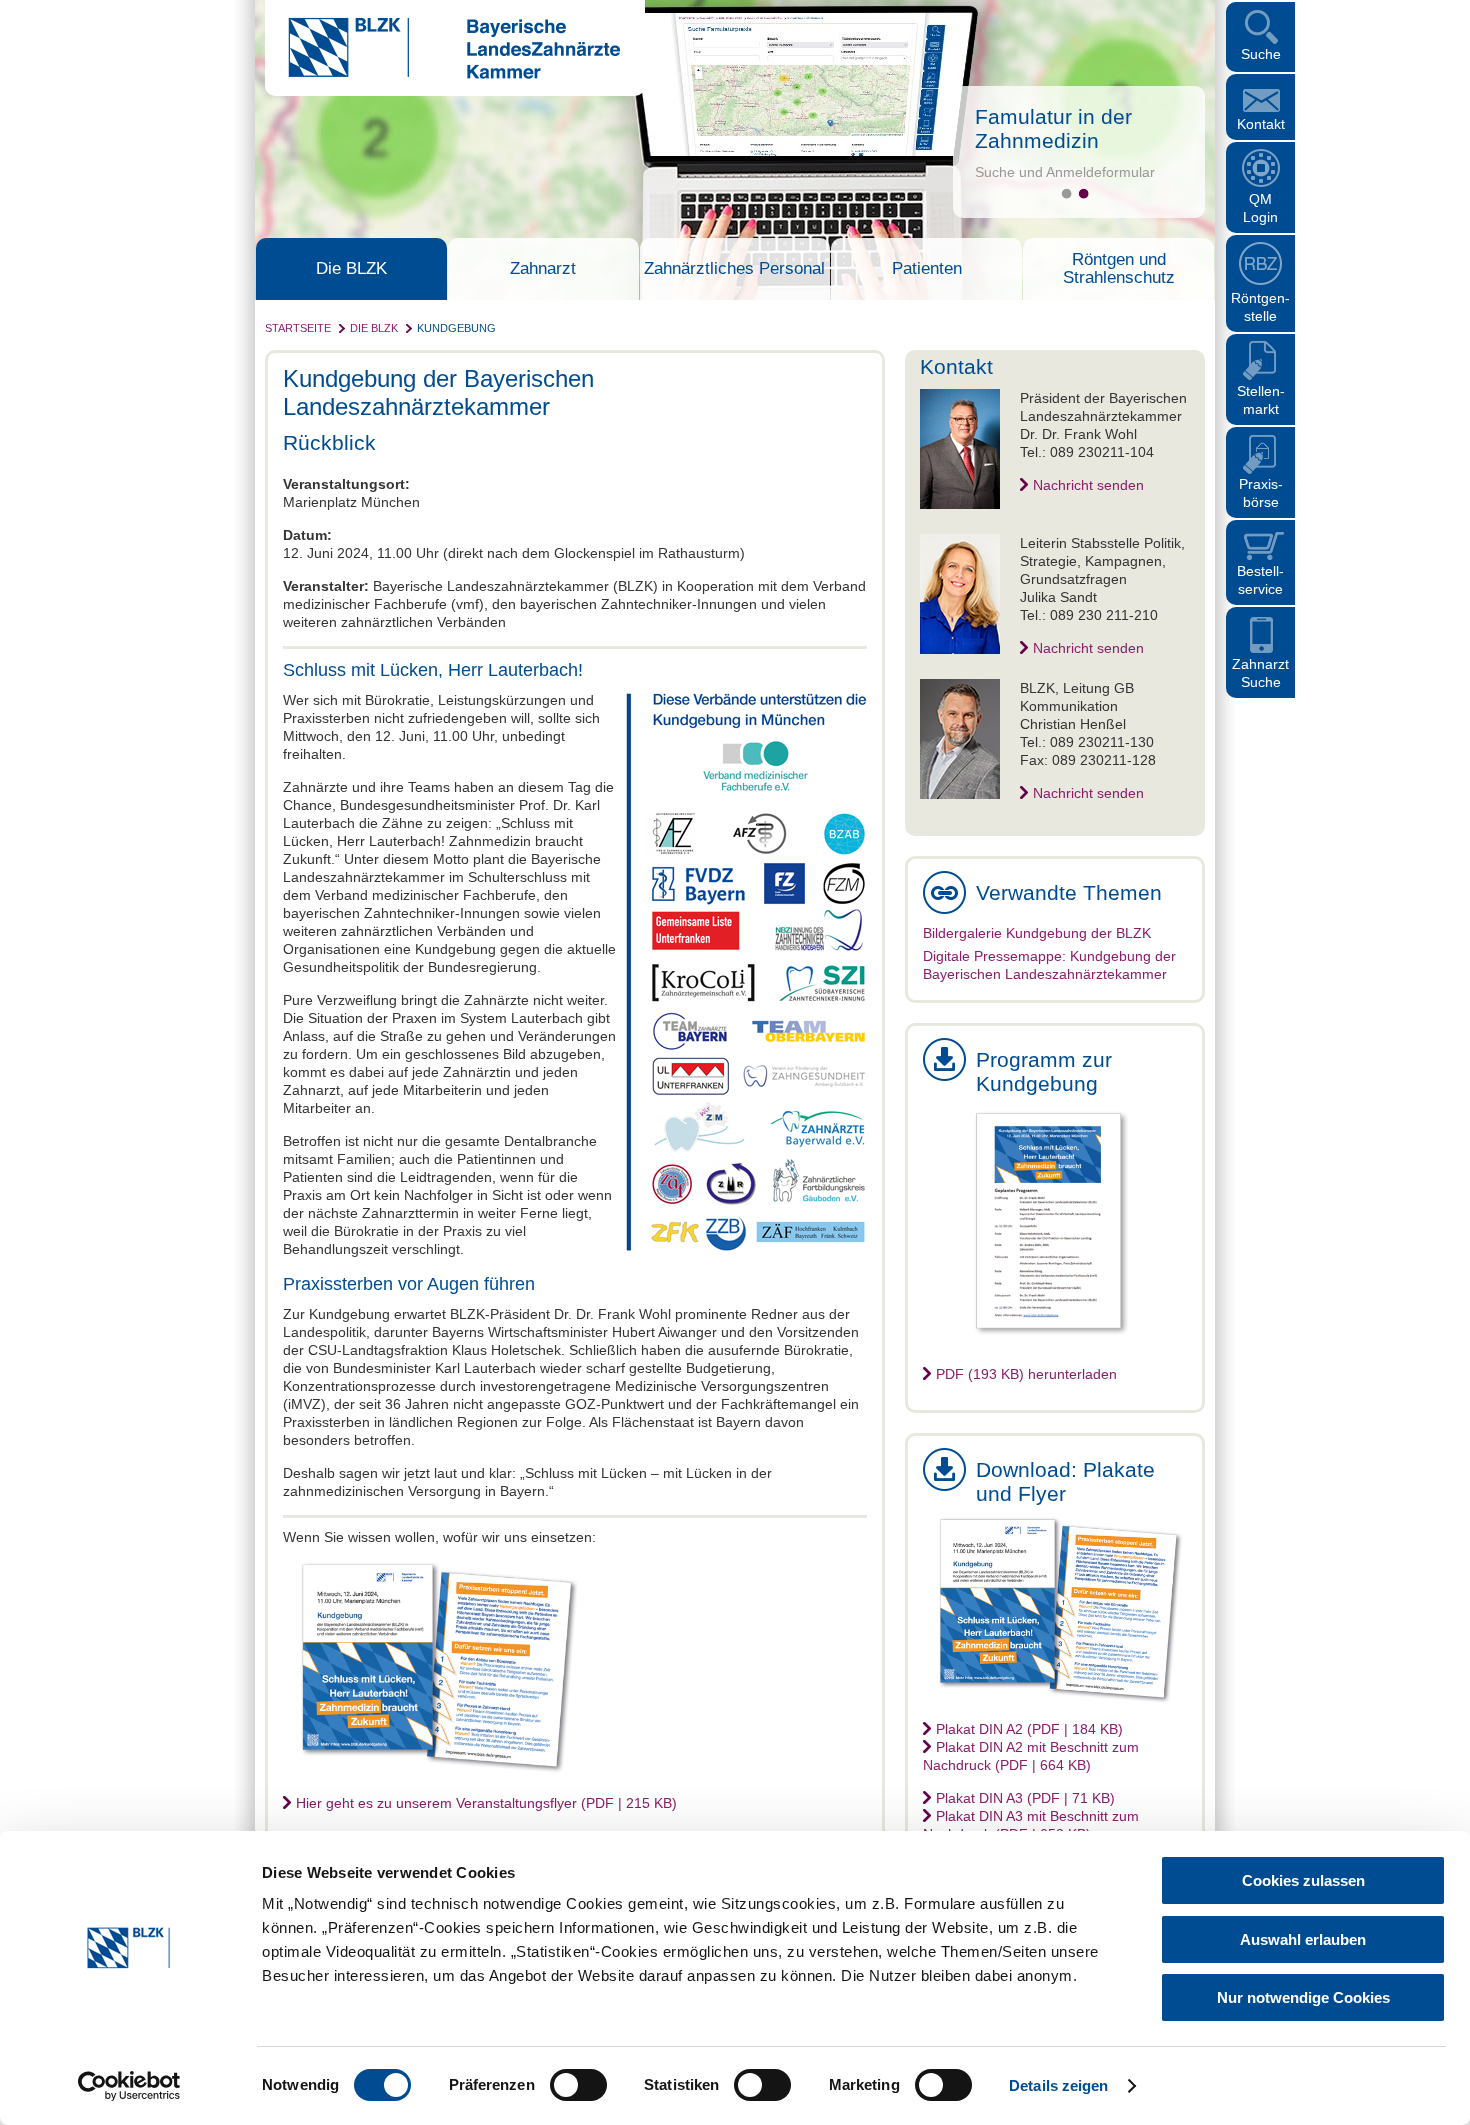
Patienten (927, 269)
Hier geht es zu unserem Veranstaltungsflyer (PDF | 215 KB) (486, 1803)
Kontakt (1261, 124)
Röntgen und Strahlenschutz (1119, 269)
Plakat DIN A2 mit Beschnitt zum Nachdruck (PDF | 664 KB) (1031, 1756)
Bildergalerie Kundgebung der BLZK (1037, 933)
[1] (1066, 193)
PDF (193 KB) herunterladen (1026, 1374)
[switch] (578, 2085)
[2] (1083, 193)
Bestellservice (1260, 580)
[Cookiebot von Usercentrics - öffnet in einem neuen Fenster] (129, 2086)
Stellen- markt (1261, 400)
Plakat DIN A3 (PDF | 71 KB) (1025, 1798)
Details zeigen (1058, 2085)
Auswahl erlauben (1303, 1939)
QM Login (1260, 208)
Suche (1261, 54)
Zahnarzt (543, 269)
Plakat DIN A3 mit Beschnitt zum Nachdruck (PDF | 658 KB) (1031, 1825)
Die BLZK (351, 269)
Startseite (298, 328)
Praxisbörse (1261, 493)
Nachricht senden (1088, 485)
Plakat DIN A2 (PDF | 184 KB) (1029, 1729)
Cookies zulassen (1303, 1880)
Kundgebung (456, 328)
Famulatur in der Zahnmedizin (1053, 128)
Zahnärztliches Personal (734, 269)
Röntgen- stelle (1260, 307)
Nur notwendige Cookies (1303, 1997)
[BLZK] (442, 74)
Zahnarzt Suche (1260, 673)
